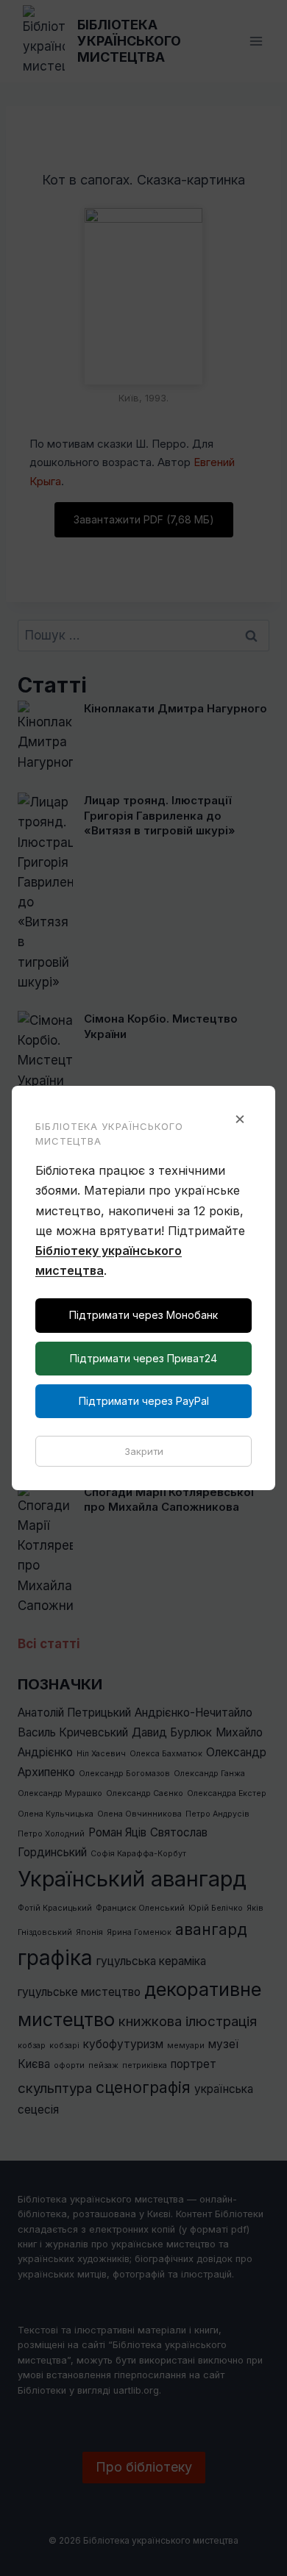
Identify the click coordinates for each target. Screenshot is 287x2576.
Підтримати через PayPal (144, 1401)
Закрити (144, 1451)
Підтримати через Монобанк (143, 1315)
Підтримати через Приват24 (143, 1358)
